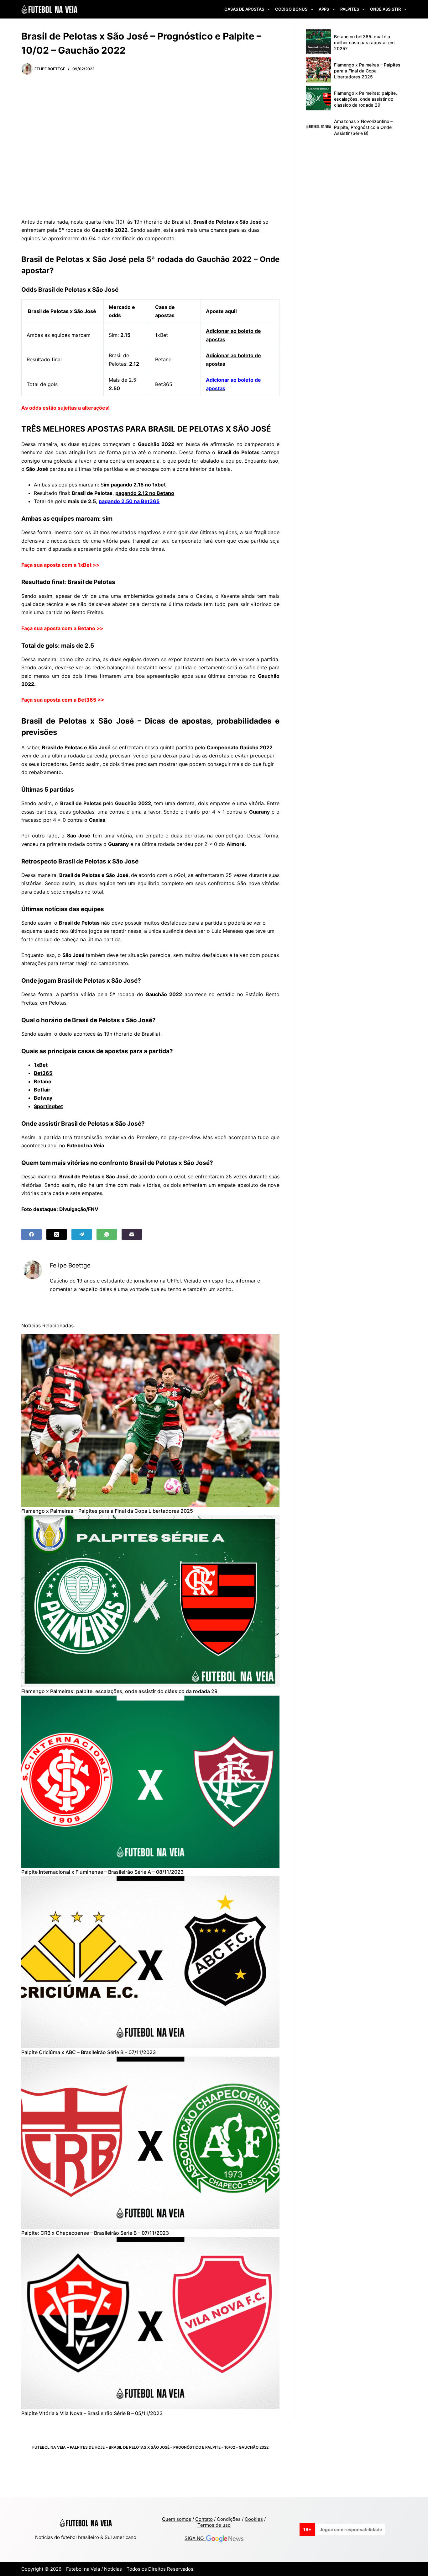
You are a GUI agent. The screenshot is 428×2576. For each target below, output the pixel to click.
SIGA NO (195, 2539)
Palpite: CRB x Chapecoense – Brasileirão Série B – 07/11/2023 (95, 2233)
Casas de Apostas (244, 9)
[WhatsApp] (107, 1234)
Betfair (42, 1090)
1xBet (41, 1065)
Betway (43, 1098)
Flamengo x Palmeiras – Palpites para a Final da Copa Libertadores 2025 (107, 1511)
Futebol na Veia (49, 2447)
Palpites (350, 9)
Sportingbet (48, 1106)
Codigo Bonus (291, 9)
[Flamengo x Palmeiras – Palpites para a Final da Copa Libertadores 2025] (150, 1420)
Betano (43, 1081)
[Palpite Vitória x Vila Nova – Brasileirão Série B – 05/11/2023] (150, 2323)
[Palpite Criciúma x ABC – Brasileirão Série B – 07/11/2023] (150, 1962)
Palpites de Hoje (87, 2447)
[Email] (132, 1234)
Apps (324, 9)
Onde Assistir (385, 9)
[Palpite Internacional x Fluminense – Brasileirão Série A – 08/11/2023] (150, 1782)
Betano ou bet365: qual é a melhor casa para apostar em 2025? (364, 42)
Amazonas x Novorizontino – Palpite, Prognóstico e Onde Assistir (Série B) (363, 127)
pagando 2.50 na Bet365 (129, 501)
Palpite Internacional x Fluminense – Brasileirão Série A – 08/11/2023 (102, 1872)
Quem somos (177, 2519)
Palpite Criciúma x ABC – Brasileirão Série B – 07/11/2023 (89, 2052)
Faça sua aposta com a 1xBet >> (60, 565)
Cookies (254, 2519)
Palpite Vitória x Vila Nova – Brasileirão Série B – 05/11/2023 (92, 2413)
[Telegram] (82, 1234)
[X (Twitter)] (57, 1234)
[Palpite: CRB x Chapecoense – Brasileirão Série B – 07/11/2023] (150, 2143)
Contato (204, 2519)
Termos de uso (214, 2525)
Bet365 (43, 1073)
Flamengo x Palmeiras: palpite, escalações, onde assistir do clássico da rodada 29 (119, 1691)
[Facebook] (31, 1234)
